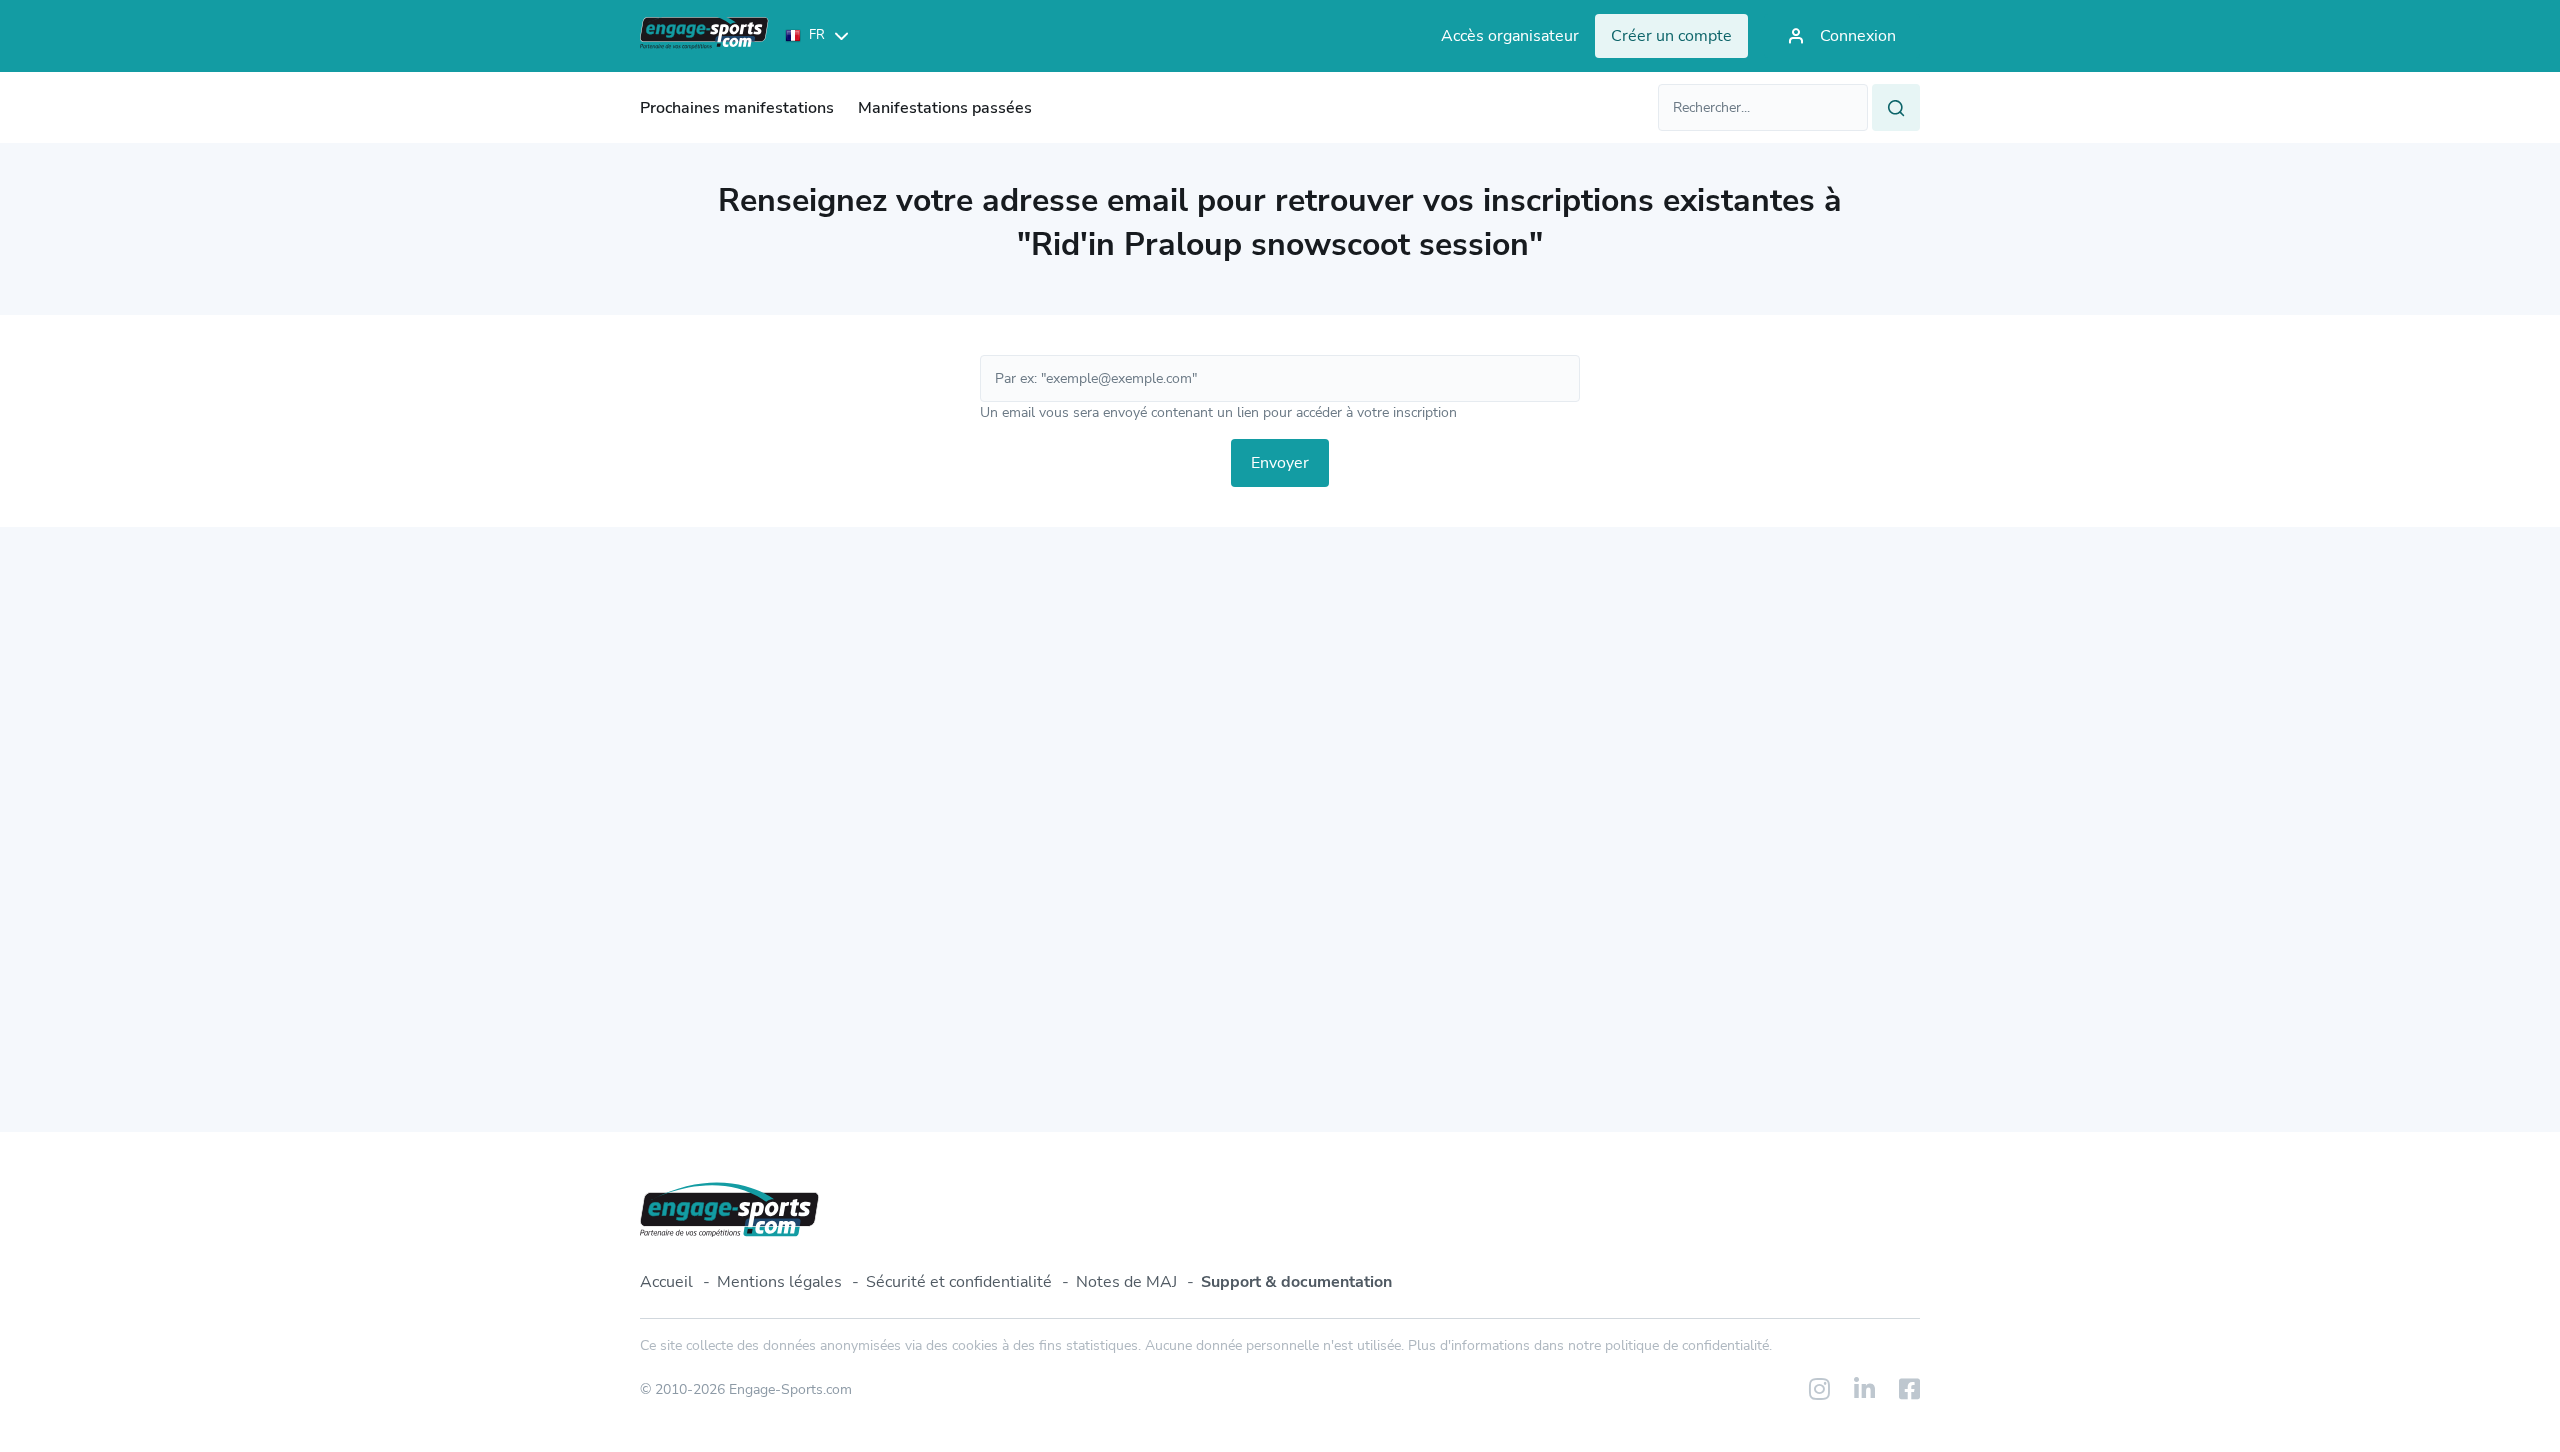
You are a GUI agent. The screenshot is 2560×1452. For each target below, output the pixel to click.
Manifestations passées (945, 108)
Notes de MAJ (1126, 1282)
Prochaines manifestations (737, 108)
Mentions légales (779, 1282)
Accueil (666, 1282)
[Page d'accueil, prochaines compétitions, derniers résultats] (704, 36)
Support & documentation (1296, 1282)
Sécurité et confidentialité (959, 1282)
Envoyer (1280, 463)
